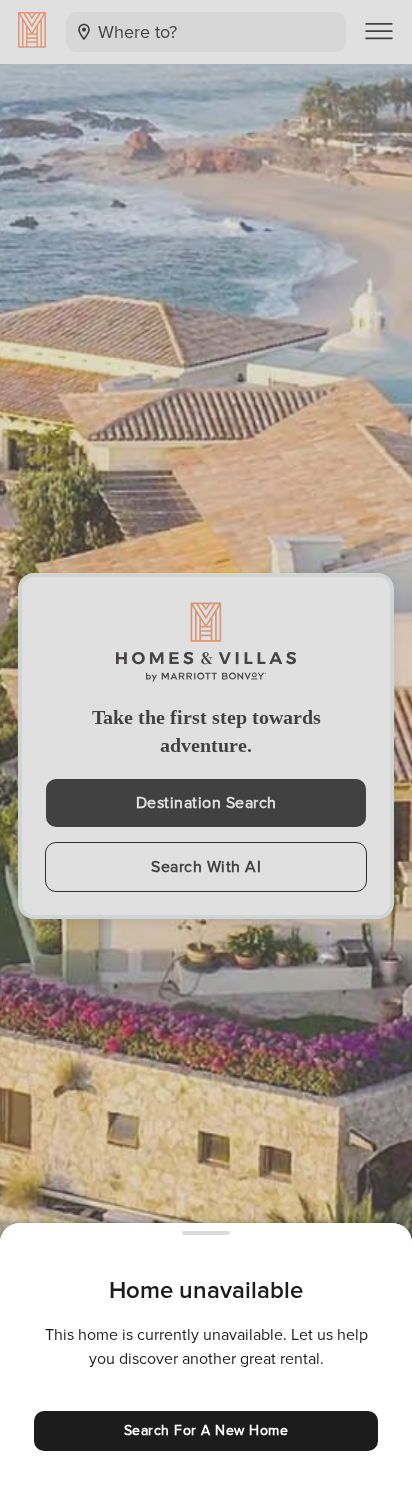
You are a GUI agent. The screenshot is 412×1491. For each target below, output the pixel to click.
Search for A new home (206, 1430)
